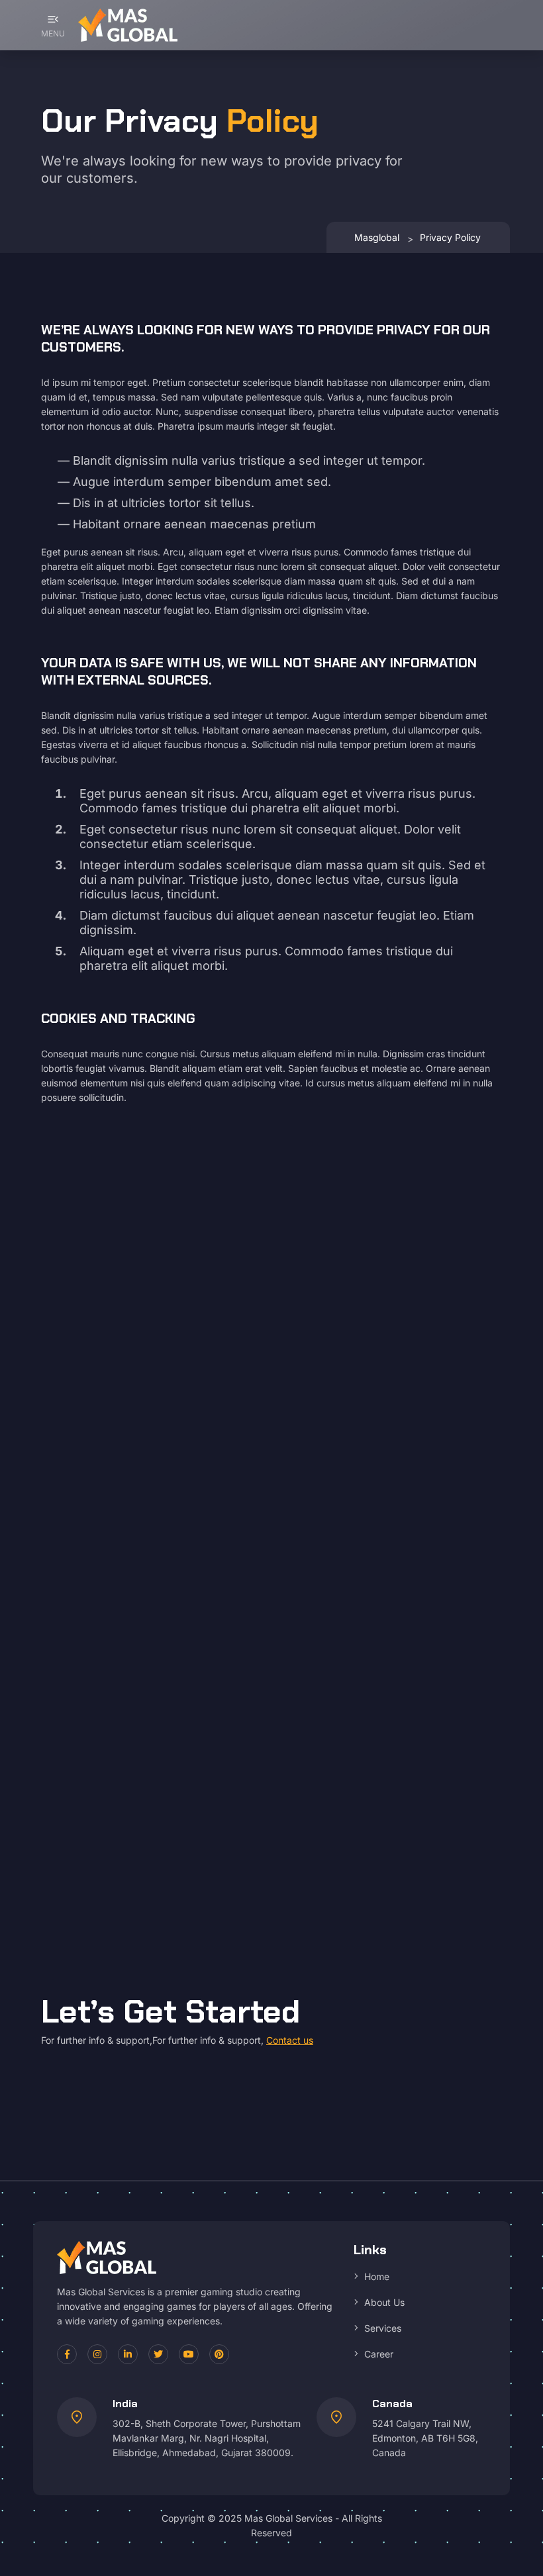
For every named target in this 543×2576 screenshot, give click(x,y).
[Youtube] (189, 2354)
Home (377, 2276)
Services (383, 2328)
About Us (384, 2302)
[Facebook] (67, 2354)
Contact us (290, 2040)
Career (379, 2354)
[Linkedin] (128, 2354)
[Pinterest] (219, 2354)
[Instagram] (97, 2354)
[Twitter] (158, 2354)
